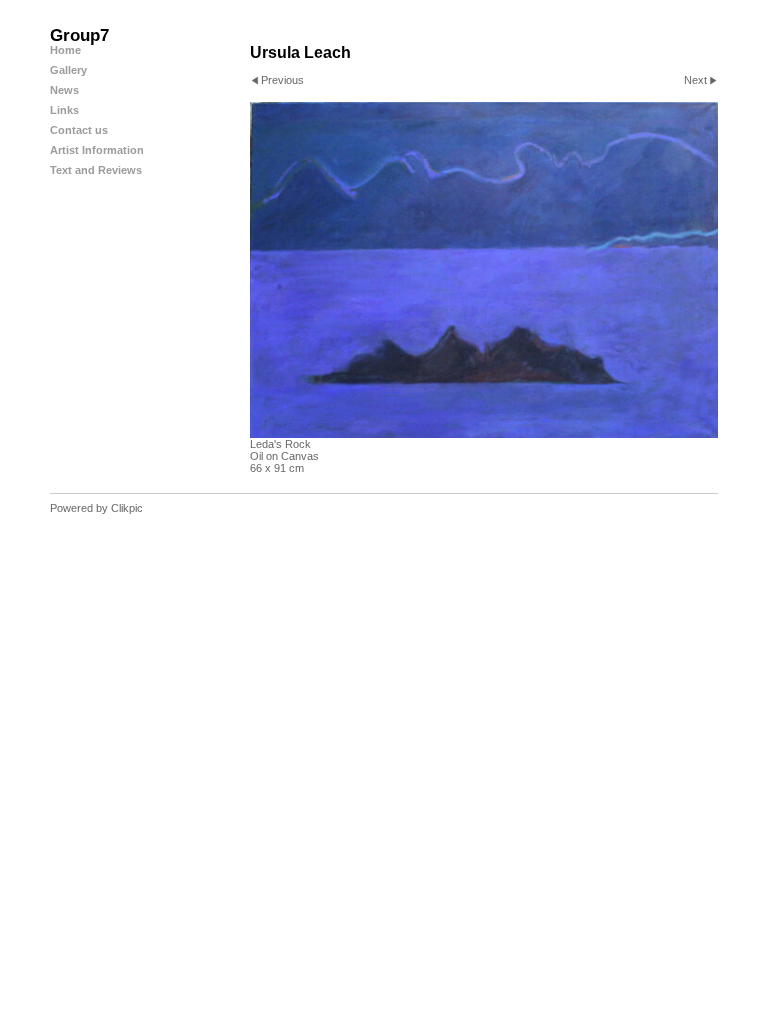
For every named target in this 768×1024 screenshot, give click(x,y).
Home (65, 50)
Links (64, 110)
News (64, 90)
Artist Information (97, 150)
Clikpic (127, 508)
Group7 (79, 35)
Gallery (68, 70)
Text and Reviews (96, 170)
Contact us (79, 130)
